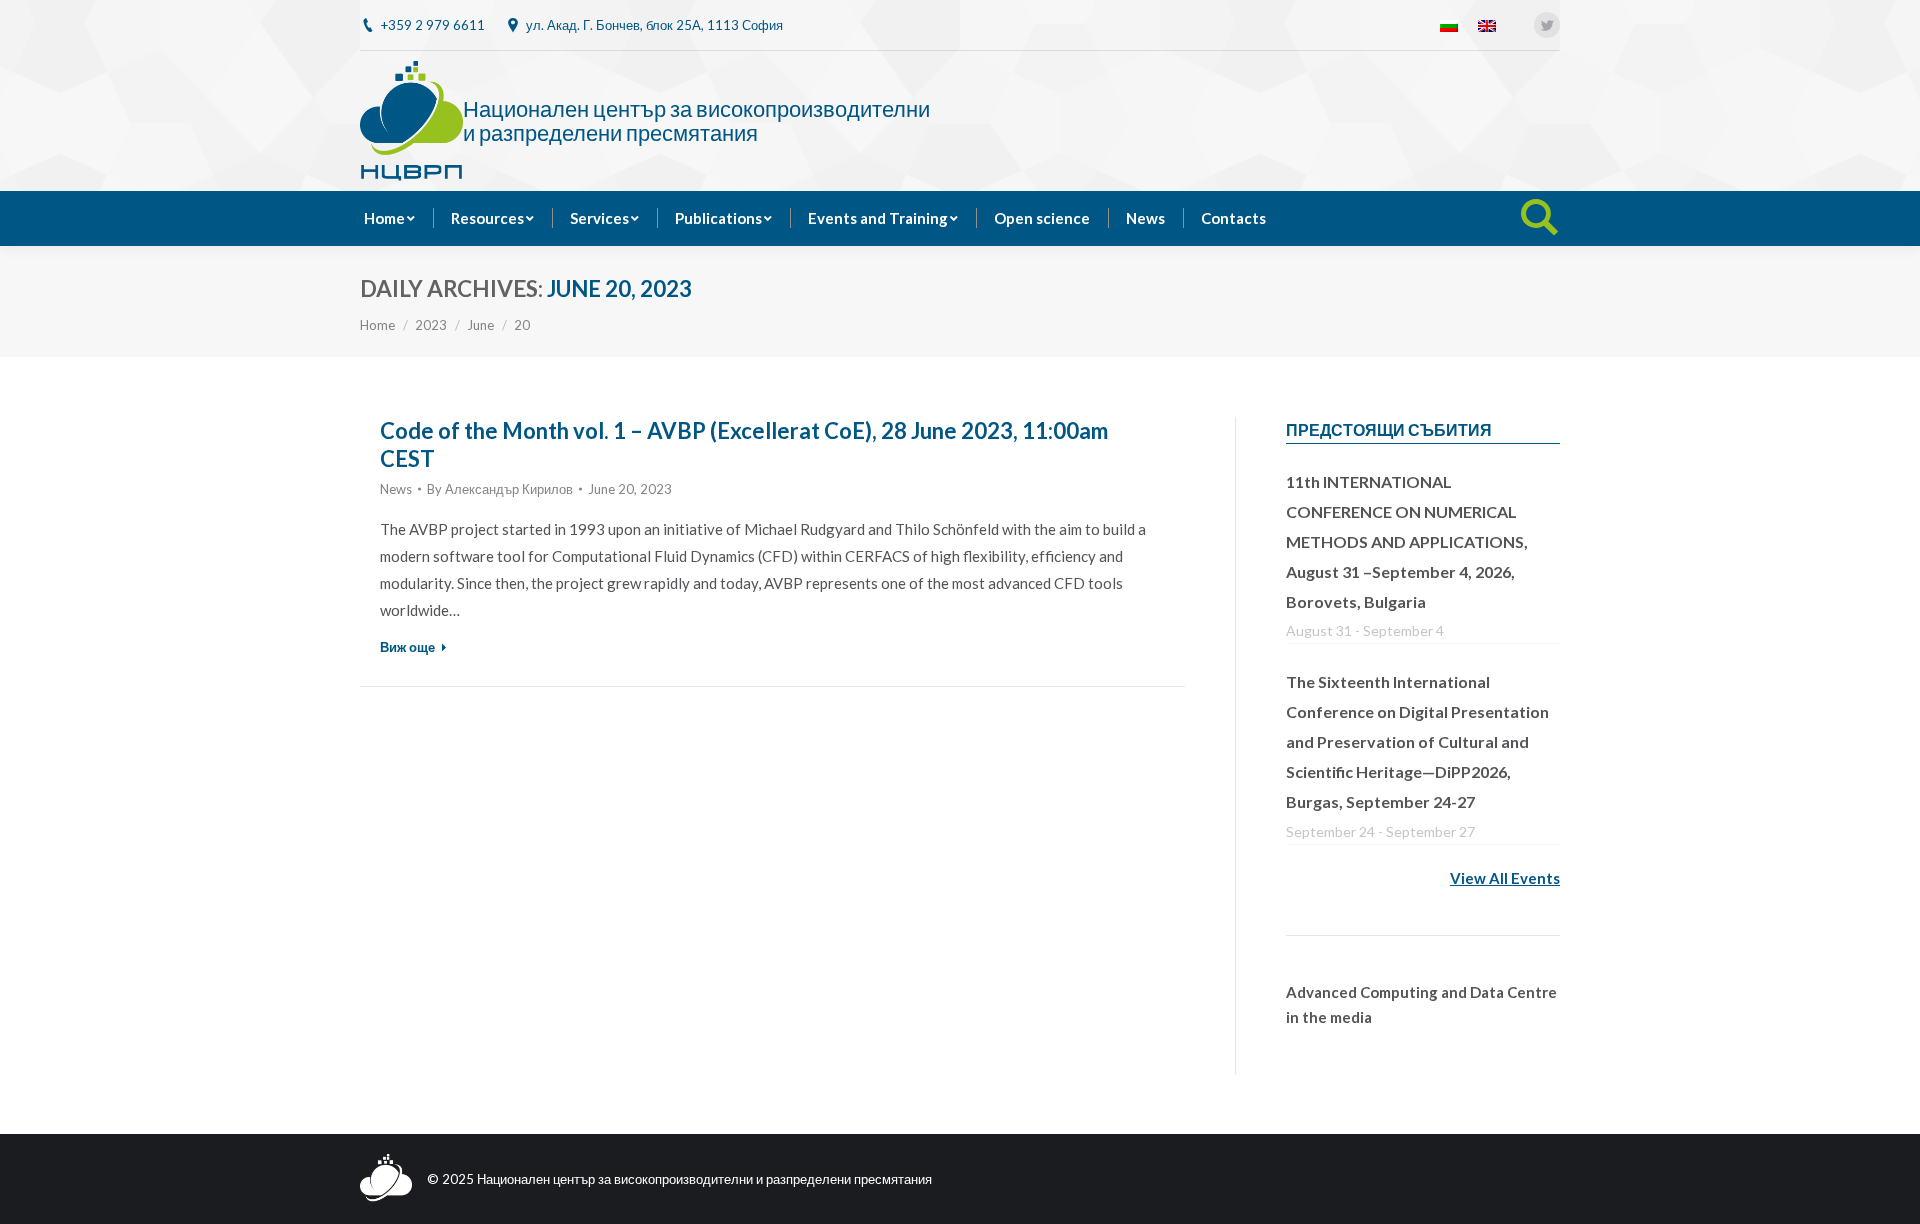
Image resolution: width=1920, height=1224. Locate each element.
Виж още (407, 647)
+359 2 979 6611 (433, 25)
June (480, 325)
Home (377, 325)
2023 (431, 325)
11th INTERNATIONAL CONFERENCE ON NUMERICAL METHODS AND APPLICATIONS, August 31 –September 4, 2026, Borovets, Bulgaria (1407, 541)
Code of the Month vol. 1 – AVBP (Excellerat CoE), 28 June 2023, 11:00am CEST (744, 444)
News (396, 489)
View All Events (1505, 878)
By (500, 489)
